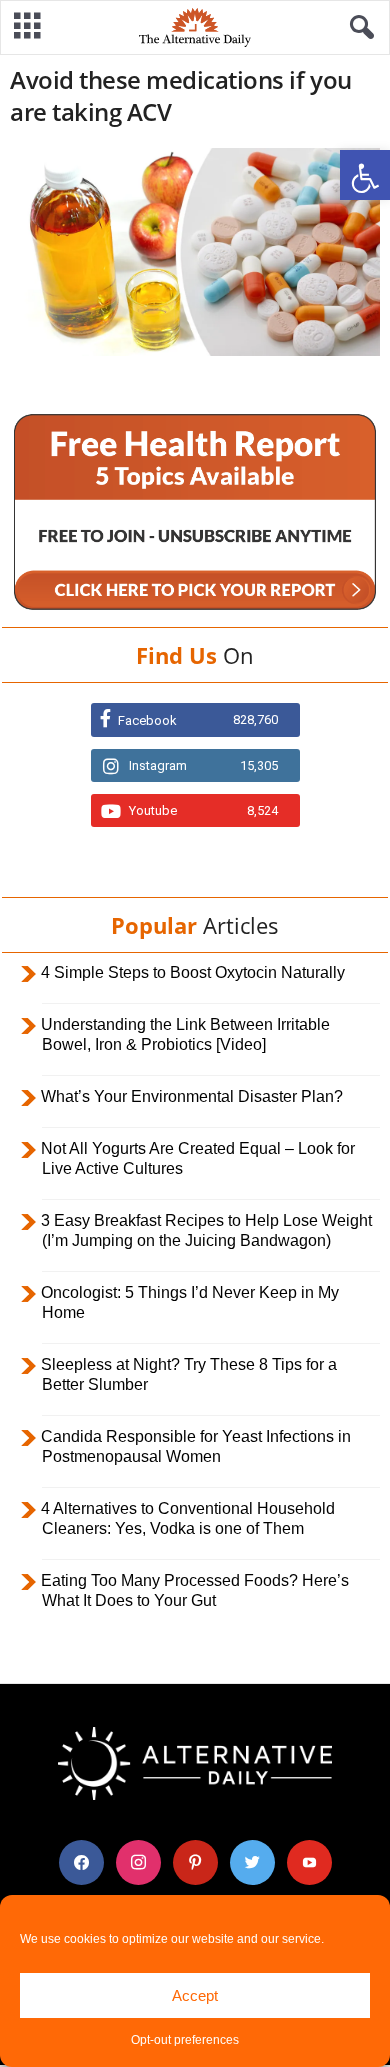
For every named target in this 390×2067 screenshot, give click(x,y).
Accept (195, 1995)
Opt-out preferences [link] (185, 2040)
